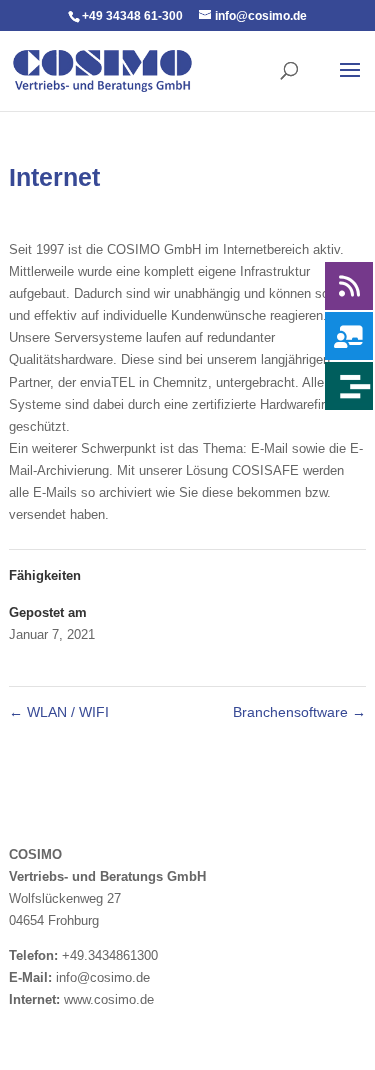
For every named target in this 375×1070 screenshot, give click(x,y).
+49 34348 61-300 (132, 16)
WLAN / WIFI (59, 712)
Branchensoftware (299, 712)
